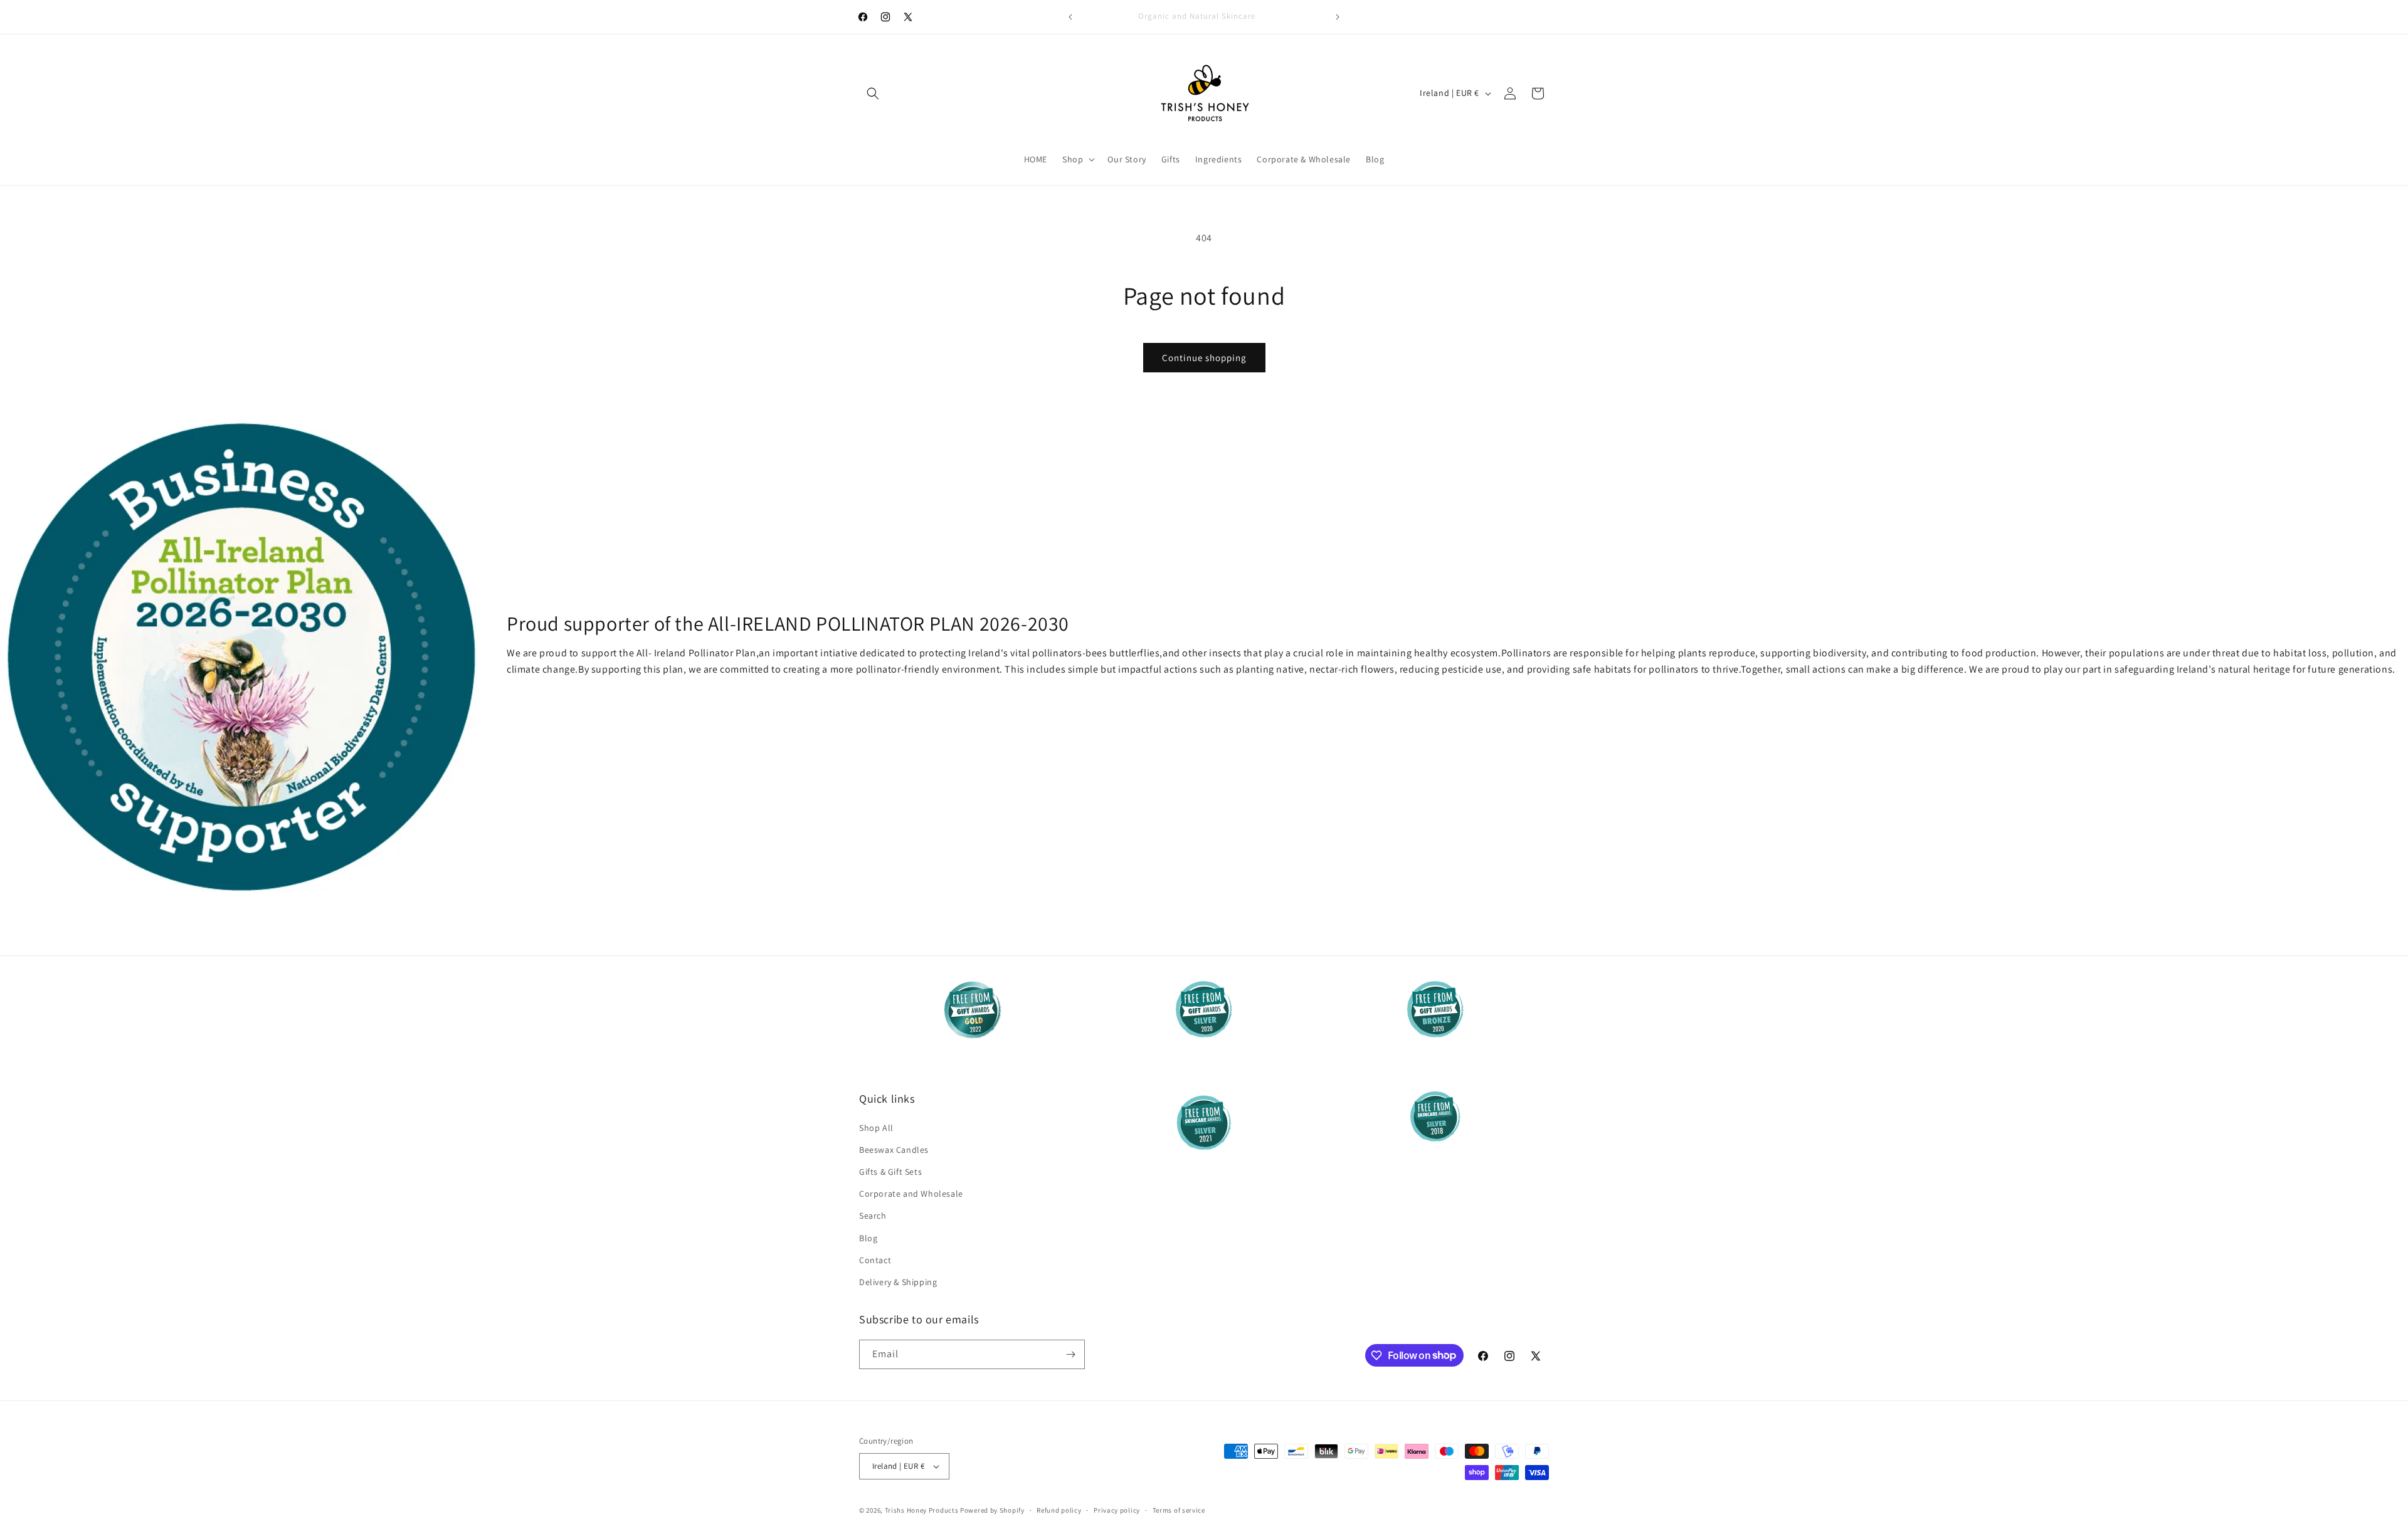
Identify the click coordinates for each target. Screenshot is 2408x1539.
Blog (868, 1238)
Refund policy (1059, 1510)
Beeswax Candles (894, 1150)
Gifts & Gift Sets (890, 1172)
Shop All (876, 1128)
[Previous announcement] (1070, 17)
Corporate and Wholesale (911, 1194)
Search (873, 1216)
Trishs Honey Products (922, 1510)
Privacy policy (1117, 1510)
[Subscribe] (1070, 1354)
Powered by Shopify (992, 1510)
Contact (875, 1260)
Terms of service (1179, 1510)
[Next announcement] (1338, 17)
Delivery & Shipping (898, 1282)
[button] (873, 93)
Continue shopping (1204, 358)
